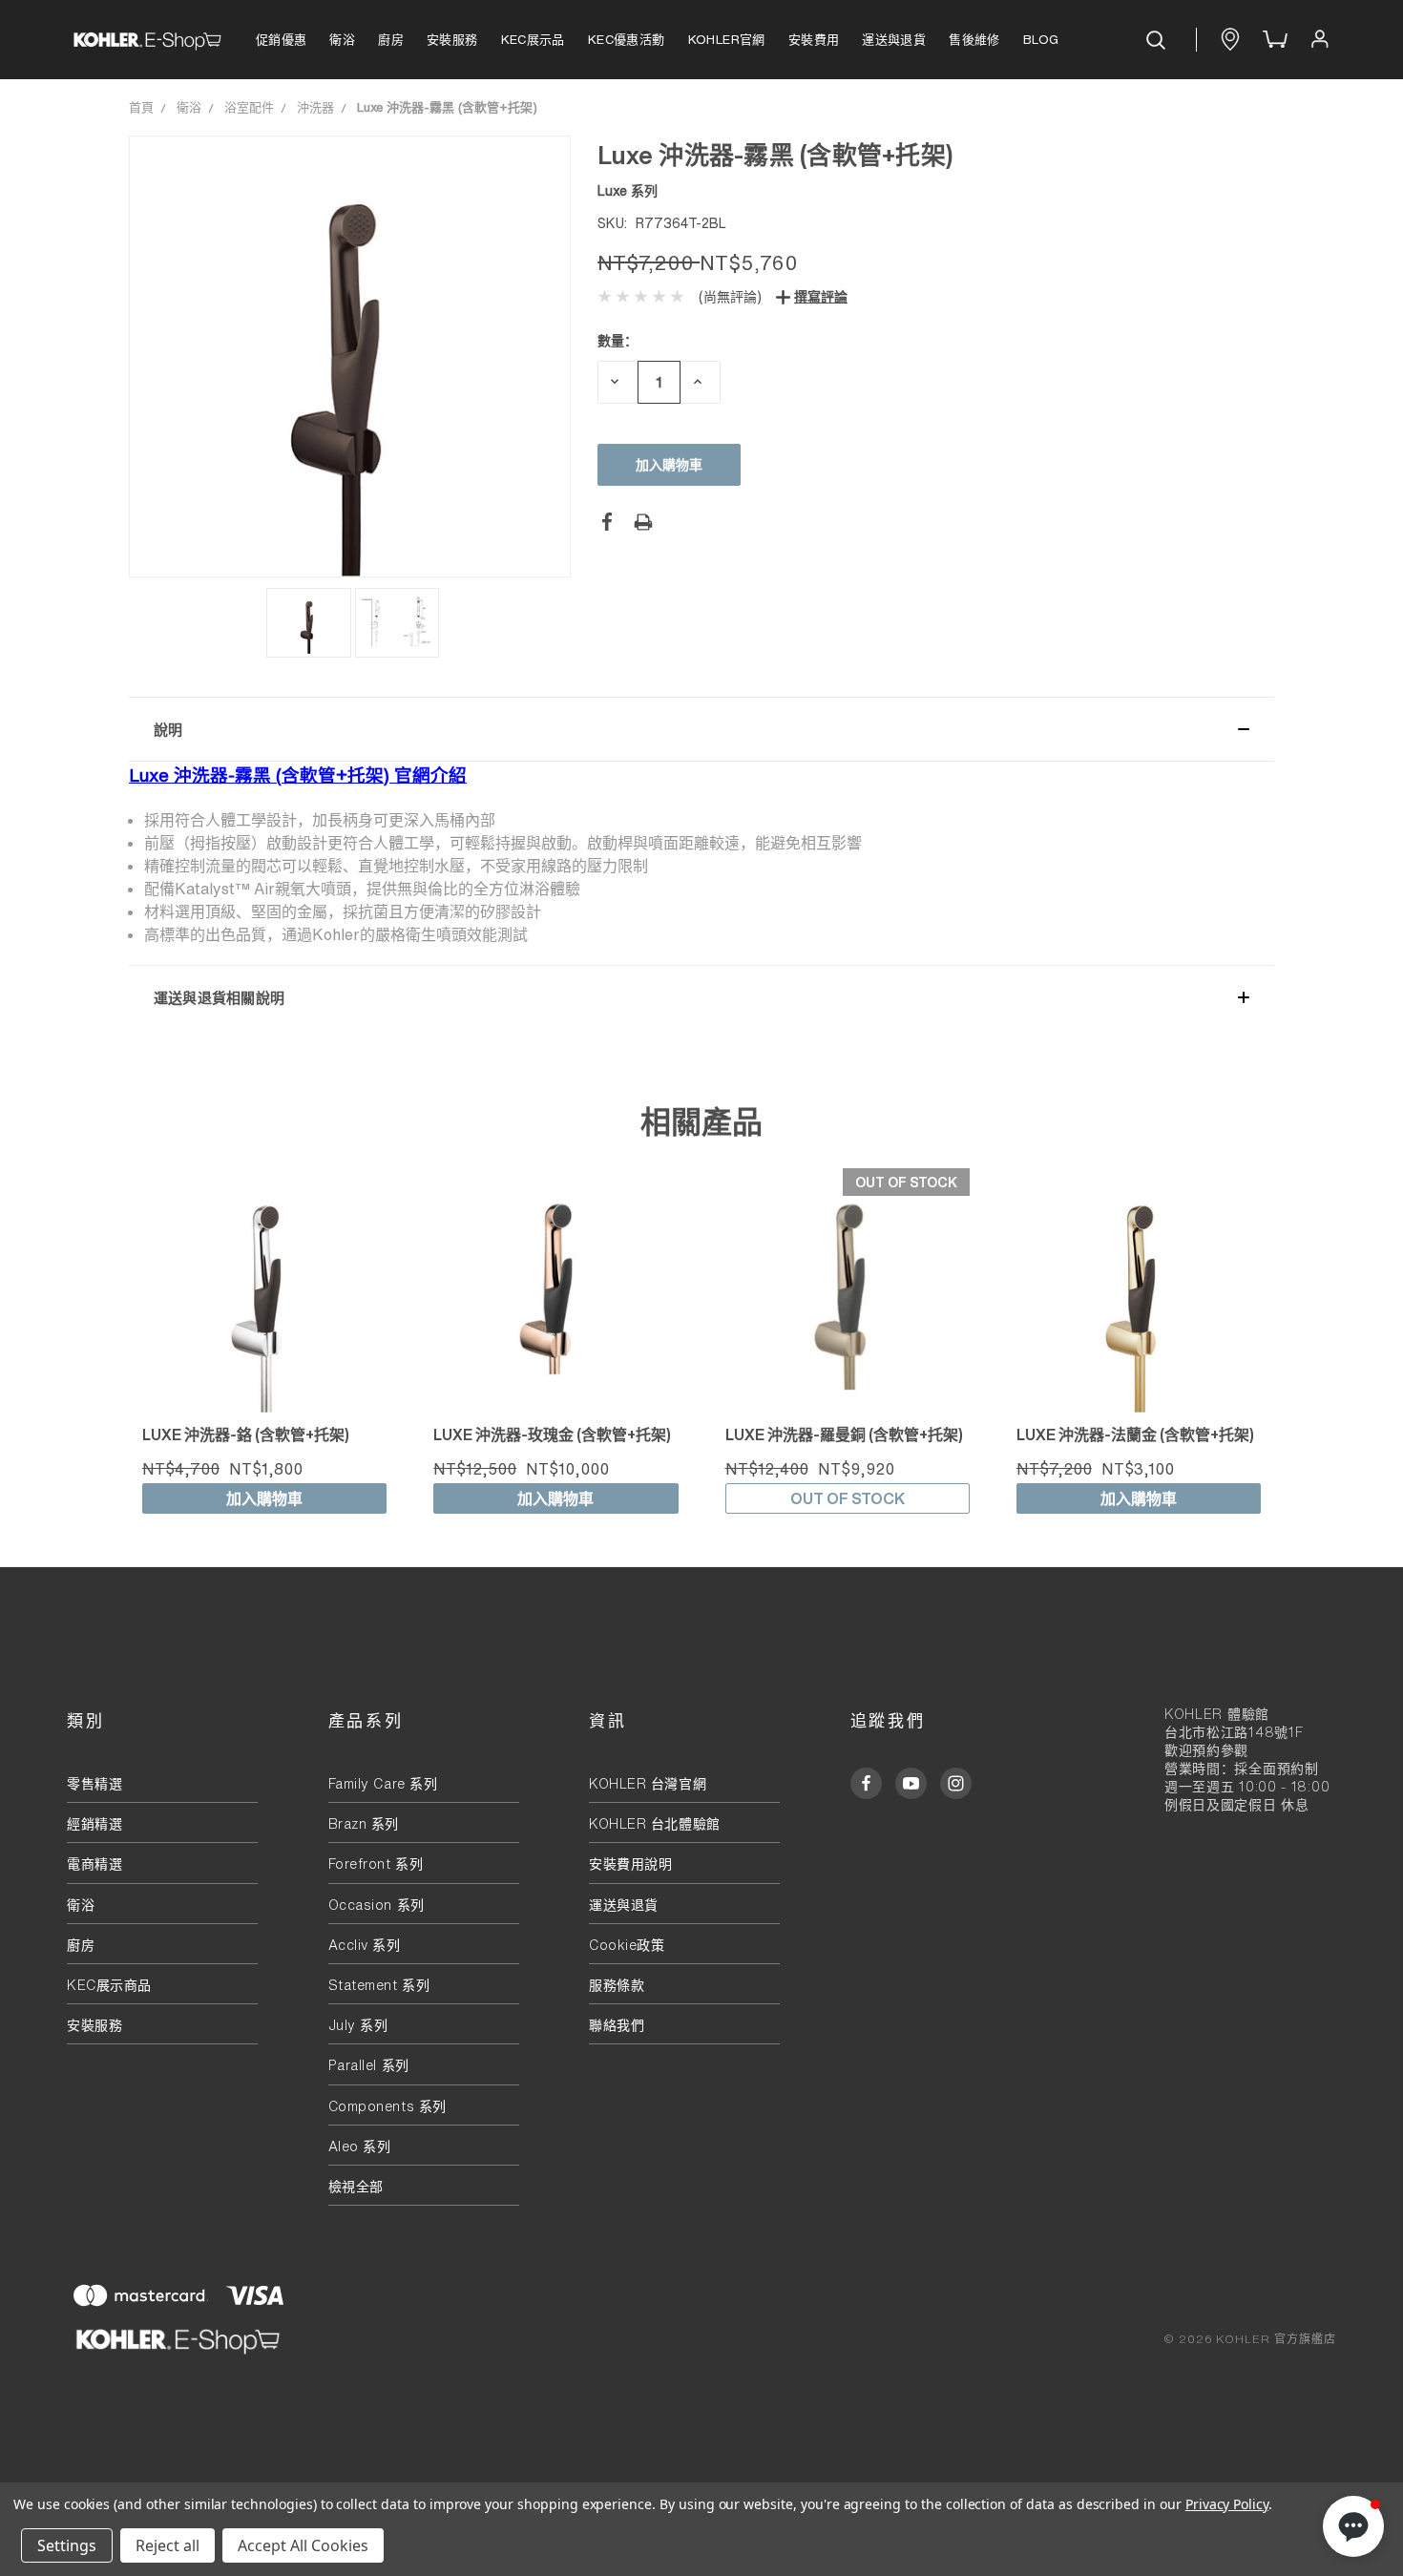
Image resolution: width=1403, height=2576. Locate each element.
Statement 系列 (379, 1985)
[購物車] (1273, 40)
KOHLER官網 (727, 40)
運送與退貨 (894, 40)
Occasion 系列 (377, 1905)
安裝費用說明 (630, 1864)
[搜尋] (1159, 40)
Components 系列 (387, 2106)
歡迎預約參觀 (1206, 1750)
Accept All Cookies (303, 2545)
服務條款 (617, 1985)
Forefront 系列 (376, 1864)
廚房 (391, 40)
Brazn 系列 (364, 1823)
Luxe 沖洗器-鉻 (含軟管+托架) (246, 1435)
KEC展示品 (533, 40)
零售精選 (94, 1783)
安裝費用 (814, 40)
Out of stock (848, 1498)
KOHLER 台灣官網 (648, 1783)
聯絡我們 (617, 2025)
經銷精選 (94, 1823)
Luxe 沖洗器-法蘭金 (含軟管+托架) (1135, 1435)
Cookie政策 (627, 1945)
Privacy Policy (1227, 2504)
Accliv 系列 (365, 1945)
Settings (67, 2545)
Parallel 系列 (369, 2065)
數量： (618, 340)
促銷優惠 (282, 40)
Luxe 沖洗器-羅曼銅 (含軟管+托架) (844, 1435)
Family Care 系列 (383, 1783)
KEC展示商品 (109, 1985)
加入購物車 (264, 1498)
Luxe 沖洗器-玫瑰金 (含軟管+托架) (552, 1435)
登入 (1319, 40)
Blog (1041, 40)
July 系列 (358, 2025)
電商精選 (94, 1864)
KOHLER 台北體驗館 (661, 1823)
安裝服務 (452, 40)
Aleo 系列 (360, 2146)
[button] (701, 729)
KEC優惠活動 (627, 40)
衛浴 (342, 40)
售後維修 (974, 40)
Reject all (168, 2545)
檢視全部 (356, 2186)
